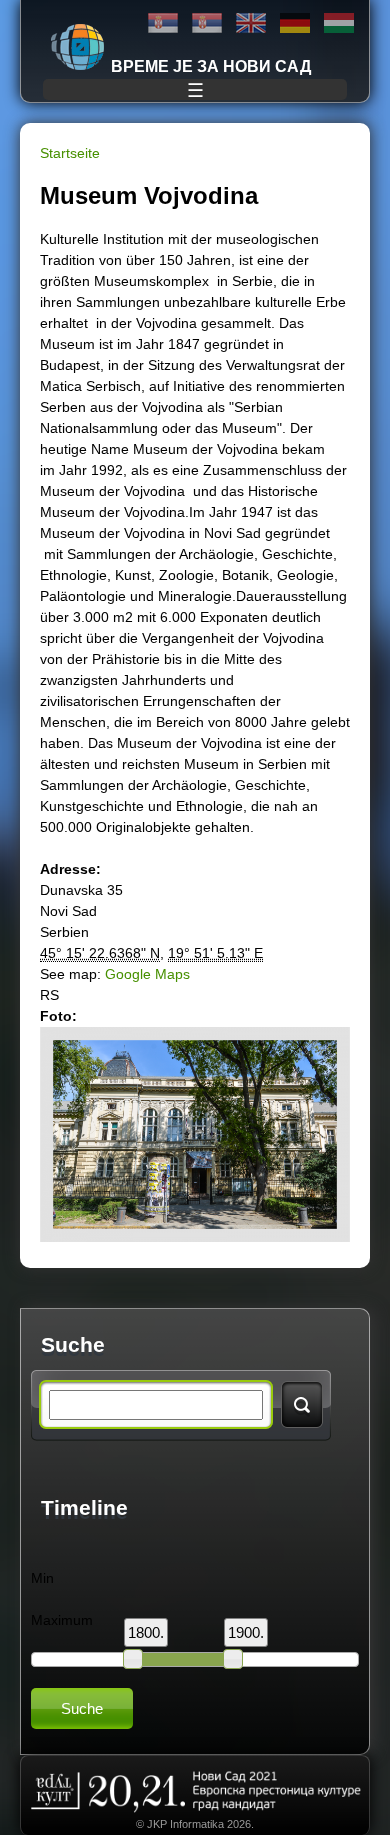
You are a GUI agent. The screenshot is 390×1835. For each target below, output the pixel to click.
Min (42, 1578)
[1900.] (233, 1659)
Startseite (70, 153)
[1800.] (133, 1659)
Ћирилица (163, 23)
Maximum (62, 1620)
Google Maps (147, 974)
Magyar (339, 23)
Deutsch (295, 23)
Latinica (207, 23)
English (251, 23)
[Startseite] (78, 47)
